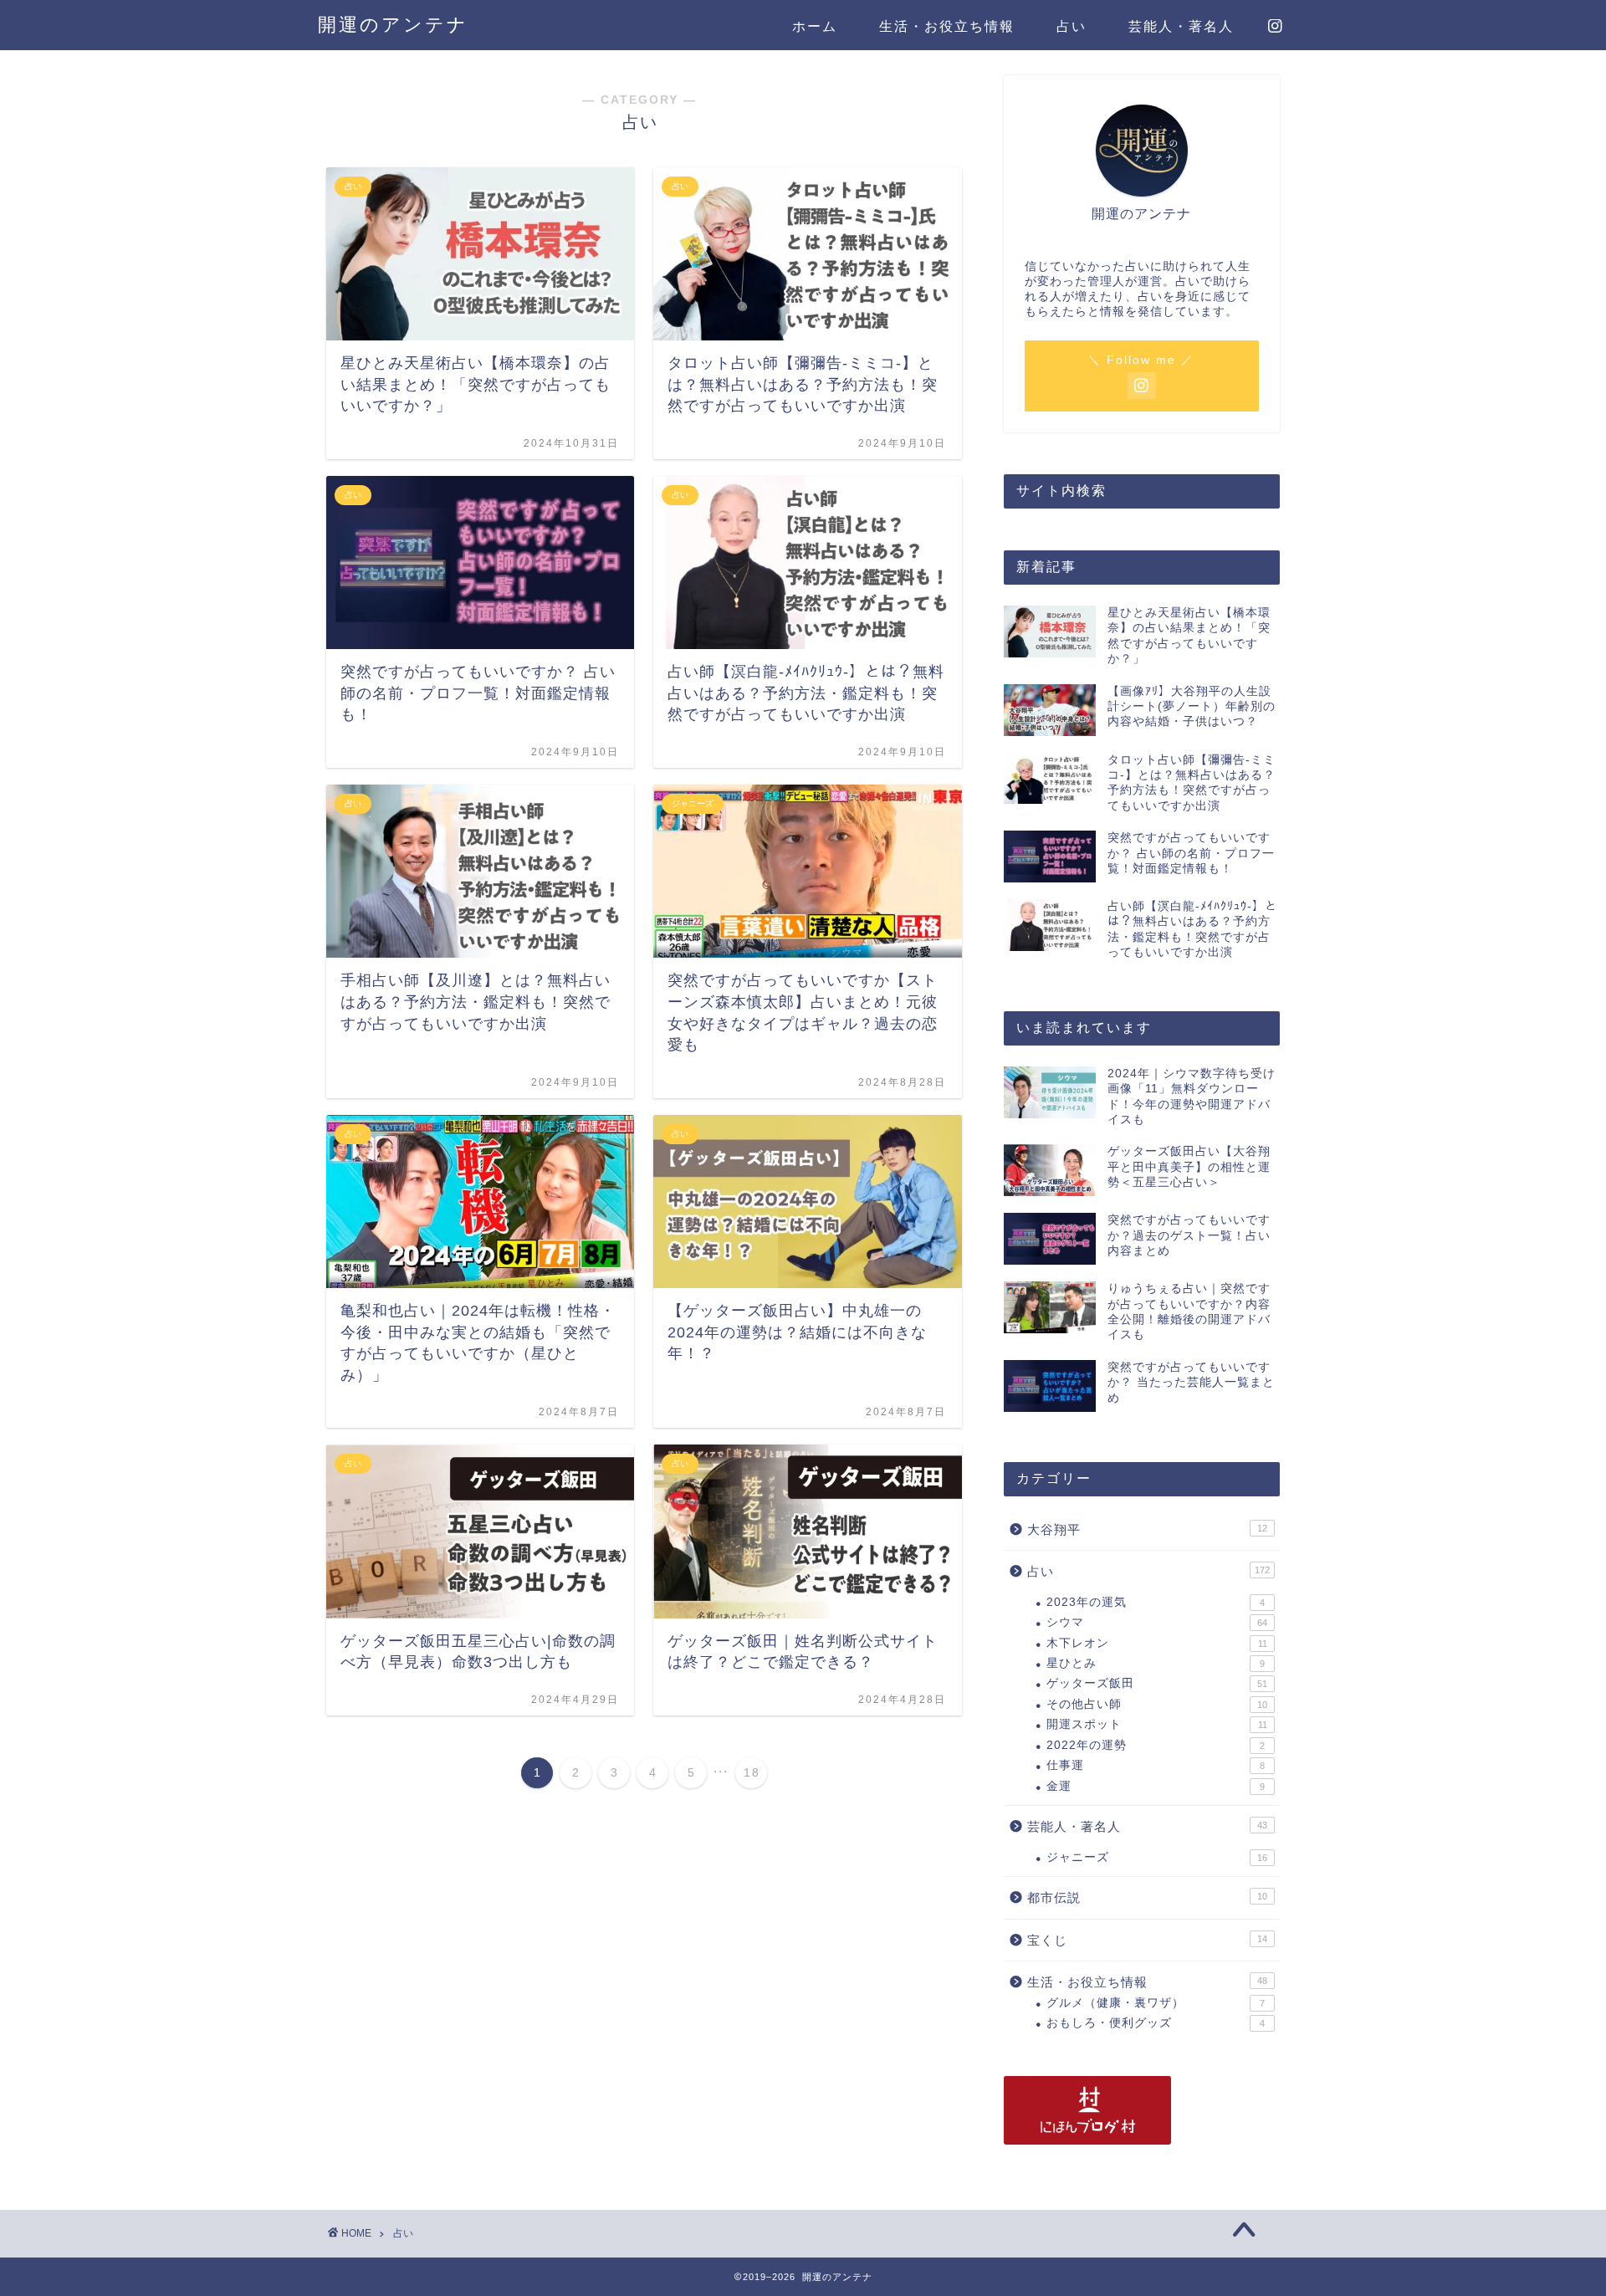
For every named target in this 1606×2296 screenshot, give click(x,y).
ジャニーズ (1157, 1857)
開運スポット (1157, 1724)
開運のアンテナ (393, 25)
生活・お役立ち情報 (947, 26)
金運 (1156, 1786)
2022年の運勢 (1156, 1745)
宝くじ (1147, 1940)
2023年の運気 (1156, 1602)
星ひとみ (1156, 1663)
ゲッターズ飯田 (1157, 1683)
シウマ (1157, 1622)
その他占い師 (1157, 1704)
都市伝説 (1147, 1897)
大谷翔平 (1147, 1529)
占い (1072, 26)
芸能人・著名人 (1181, 26)
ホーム (815, 26)
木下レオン (1157, 1643)
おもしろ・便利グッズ (1156, 2023)
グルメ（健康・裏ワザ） (1156, 2003)
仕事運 (1156, 1765)
